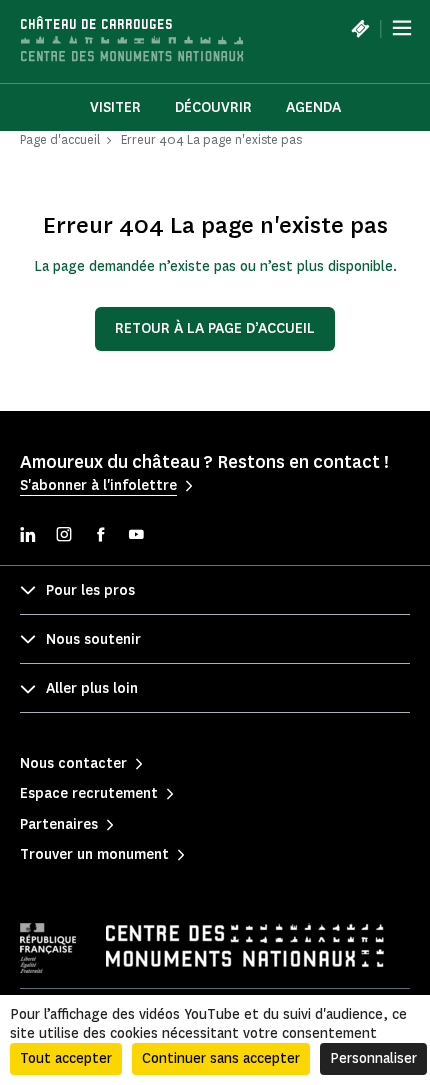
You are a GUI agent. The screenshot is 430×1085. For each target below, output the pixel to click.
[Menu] (402, 28)
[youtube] (136, 536)
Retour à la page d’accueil (215, 328)
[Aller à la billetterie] (360, 28)
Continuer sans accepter (221, 1058)
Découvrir (213, 107)
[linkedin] (28, 536)
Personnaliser (373, 1058)
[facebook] (100, 536)
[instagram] (64, 536)
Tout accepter (66, 1058)
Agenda (313, 107)
